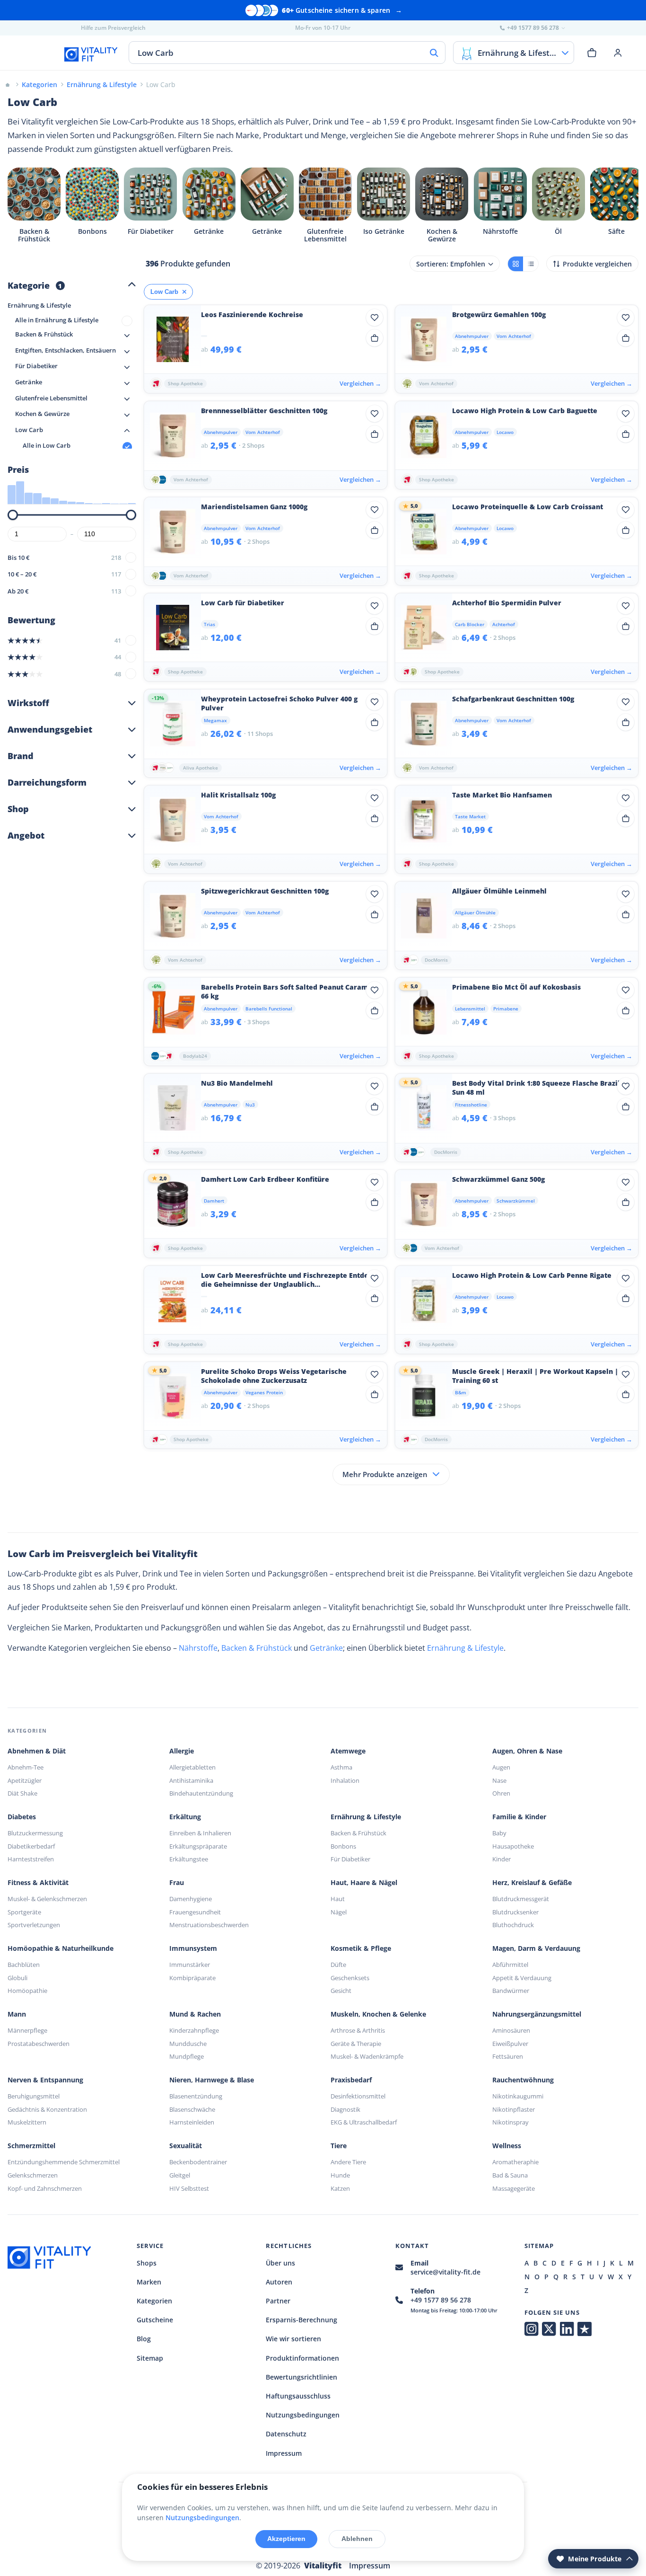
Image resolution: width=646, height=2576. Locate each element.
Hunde (340, 2175)
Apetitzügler (25, 1780)
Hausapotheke (513, 1846)
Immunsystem (193, 1948)
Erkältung (185, 1817)
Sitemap (150, 2358)
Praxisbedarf (351, 2080)
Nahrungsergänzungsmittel (537, 2014)
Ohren (501, 1793)
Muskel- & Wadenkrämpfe (367, 2056)
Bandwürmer (511, 1991)
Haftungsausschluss (298, 2396)
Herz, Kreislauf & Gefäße (532, 1883)
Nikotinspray (511, 2122)
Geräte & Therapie (356, 2044)
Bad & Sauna (510, 2175)
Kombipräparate (192, 1978)
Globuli (17, 1978)
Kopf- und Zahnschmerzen (45, 2188)
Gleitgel (180, 2175)
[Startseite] (8, 84)
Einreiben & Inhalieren (200, 1833)
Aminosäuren (511, 2030)
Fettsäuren (508, 2056)
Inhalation (345, 1780)
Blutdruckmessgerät (521, 1899)
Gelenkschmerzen (33, 2175)
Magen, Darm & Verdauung (536, 1948)
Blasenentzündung (196, 2096)
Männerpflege (27, 2030)
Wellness (507, 2146)
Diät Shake (22, 1793)
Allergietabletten (192, 1767)
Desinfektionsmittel (358, 2096)
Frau (177, 1883)
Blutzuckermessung (35, 1833)
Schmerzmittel (31, 2146)
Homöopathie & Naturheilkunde (61, 1948)
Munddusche (188, 2044)
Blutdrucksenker (515, 1912)
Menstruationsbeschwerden (209, 1925)
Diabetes (22, 1817)
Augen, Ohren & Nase (527, 1751)
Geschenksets (350, 1978)
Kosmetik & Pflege (361, 1948)
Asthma (341, 1767)
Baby (499, 1833)
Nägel (339, 1912)
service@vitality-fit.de (445, 2272)
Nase (499, 1780)
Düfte (338, 1965)
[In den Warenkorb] (375, 338)
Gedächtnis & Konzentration (47, 2109)
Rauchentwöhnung (523, 2080)
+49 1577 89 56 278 (441, 2300)
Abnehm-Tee (26, 1767)
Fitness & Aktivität (38, 1883)
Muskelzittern (27, 2122)
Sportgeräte (24, 1912)
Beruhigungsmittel (34, 2096)
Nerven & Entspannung (45, 2080)
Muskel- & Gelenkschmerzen (47, 1899)
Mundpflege (187, 2056)
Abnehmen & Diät (37, 1751)
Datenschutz (286, 2434)
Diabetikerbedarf (31, 1846)
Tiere (339, 2146)
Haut (338, 1899)
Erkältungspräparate (198, 1846)
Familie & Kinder (519, 1817)
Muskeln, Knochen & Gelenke (378, 2014)
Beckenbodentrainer (198, 2162)
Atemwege (348, 1751)
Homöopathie (27, 1991)
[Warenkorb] (592, 53)
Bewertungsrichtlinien (301, 2377)
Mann (17, 2014)
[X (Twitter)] (549, 2329)
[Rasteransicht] (515, 264)
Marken (149, 2282)
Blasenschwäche (192, 2109)
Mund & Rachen (195, 2014)
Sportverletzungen (34, 1925)
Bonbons (343, 1846)
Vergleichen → (360, 383)
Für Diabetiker (350, 1859)
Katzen (340, 2188)
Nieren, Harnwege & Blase (212, 2080)
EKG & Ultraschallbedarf (364, 2122)
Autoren (279, 2282)
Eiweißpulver (510, 2044)
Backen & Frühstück (257, 1648)
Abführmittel (510, 1965)
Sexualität (186, 2146)
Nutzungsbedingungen (303, 2415)
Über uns (280, 2263)
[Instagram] (531, 2329)
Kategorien (154, 2301)
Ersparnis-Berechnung (301, 2320)
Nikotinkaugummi (518, 2096)
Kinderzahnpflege (194, 2030)
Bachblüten (24, 1965)
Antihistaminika (191, 1780)
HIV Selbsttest (189, 2188)
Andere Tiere (348, 2162)
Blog (144, 2339)
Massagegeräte (514, 2188)
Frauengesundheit (195, 1912)
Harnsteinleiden (192, 2122)
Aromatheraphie (515, 2162)
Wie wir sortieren (293, 2339)
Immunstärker (190, 1965)
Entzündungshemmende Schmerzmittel (64, 2162)
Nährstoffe (198, 1648)
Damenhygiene (191, 1899)
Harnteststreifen (31, 1859)
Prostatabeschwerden (39, 2044)
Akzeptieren (286, 2539)
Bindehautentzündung (201, 1793)
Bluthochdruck (513, 1925)
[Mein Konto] (618, 53)
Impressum (284, 2453)
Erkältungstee (189, 1859)
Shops (147, 2263)
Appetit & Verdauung (522, 1978)
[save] (375, 318)
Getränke (326, 1648)
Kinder (502, 1859)
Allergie (182, 1751)
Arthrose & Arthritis (358, 2030)
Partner (278, 2301)
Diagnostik (345, 2109)
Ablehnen (357, 2539)
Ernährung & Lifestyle (465, 1648)
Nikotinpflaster (514, 2109)
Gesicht (341, 1991)
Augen (501, 1767)
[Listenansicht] (531, 264)
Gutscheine (155, 2320)
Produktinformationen (302, 2358)
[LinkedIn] (567, 2329)
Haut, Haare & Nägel (364, 1883)
